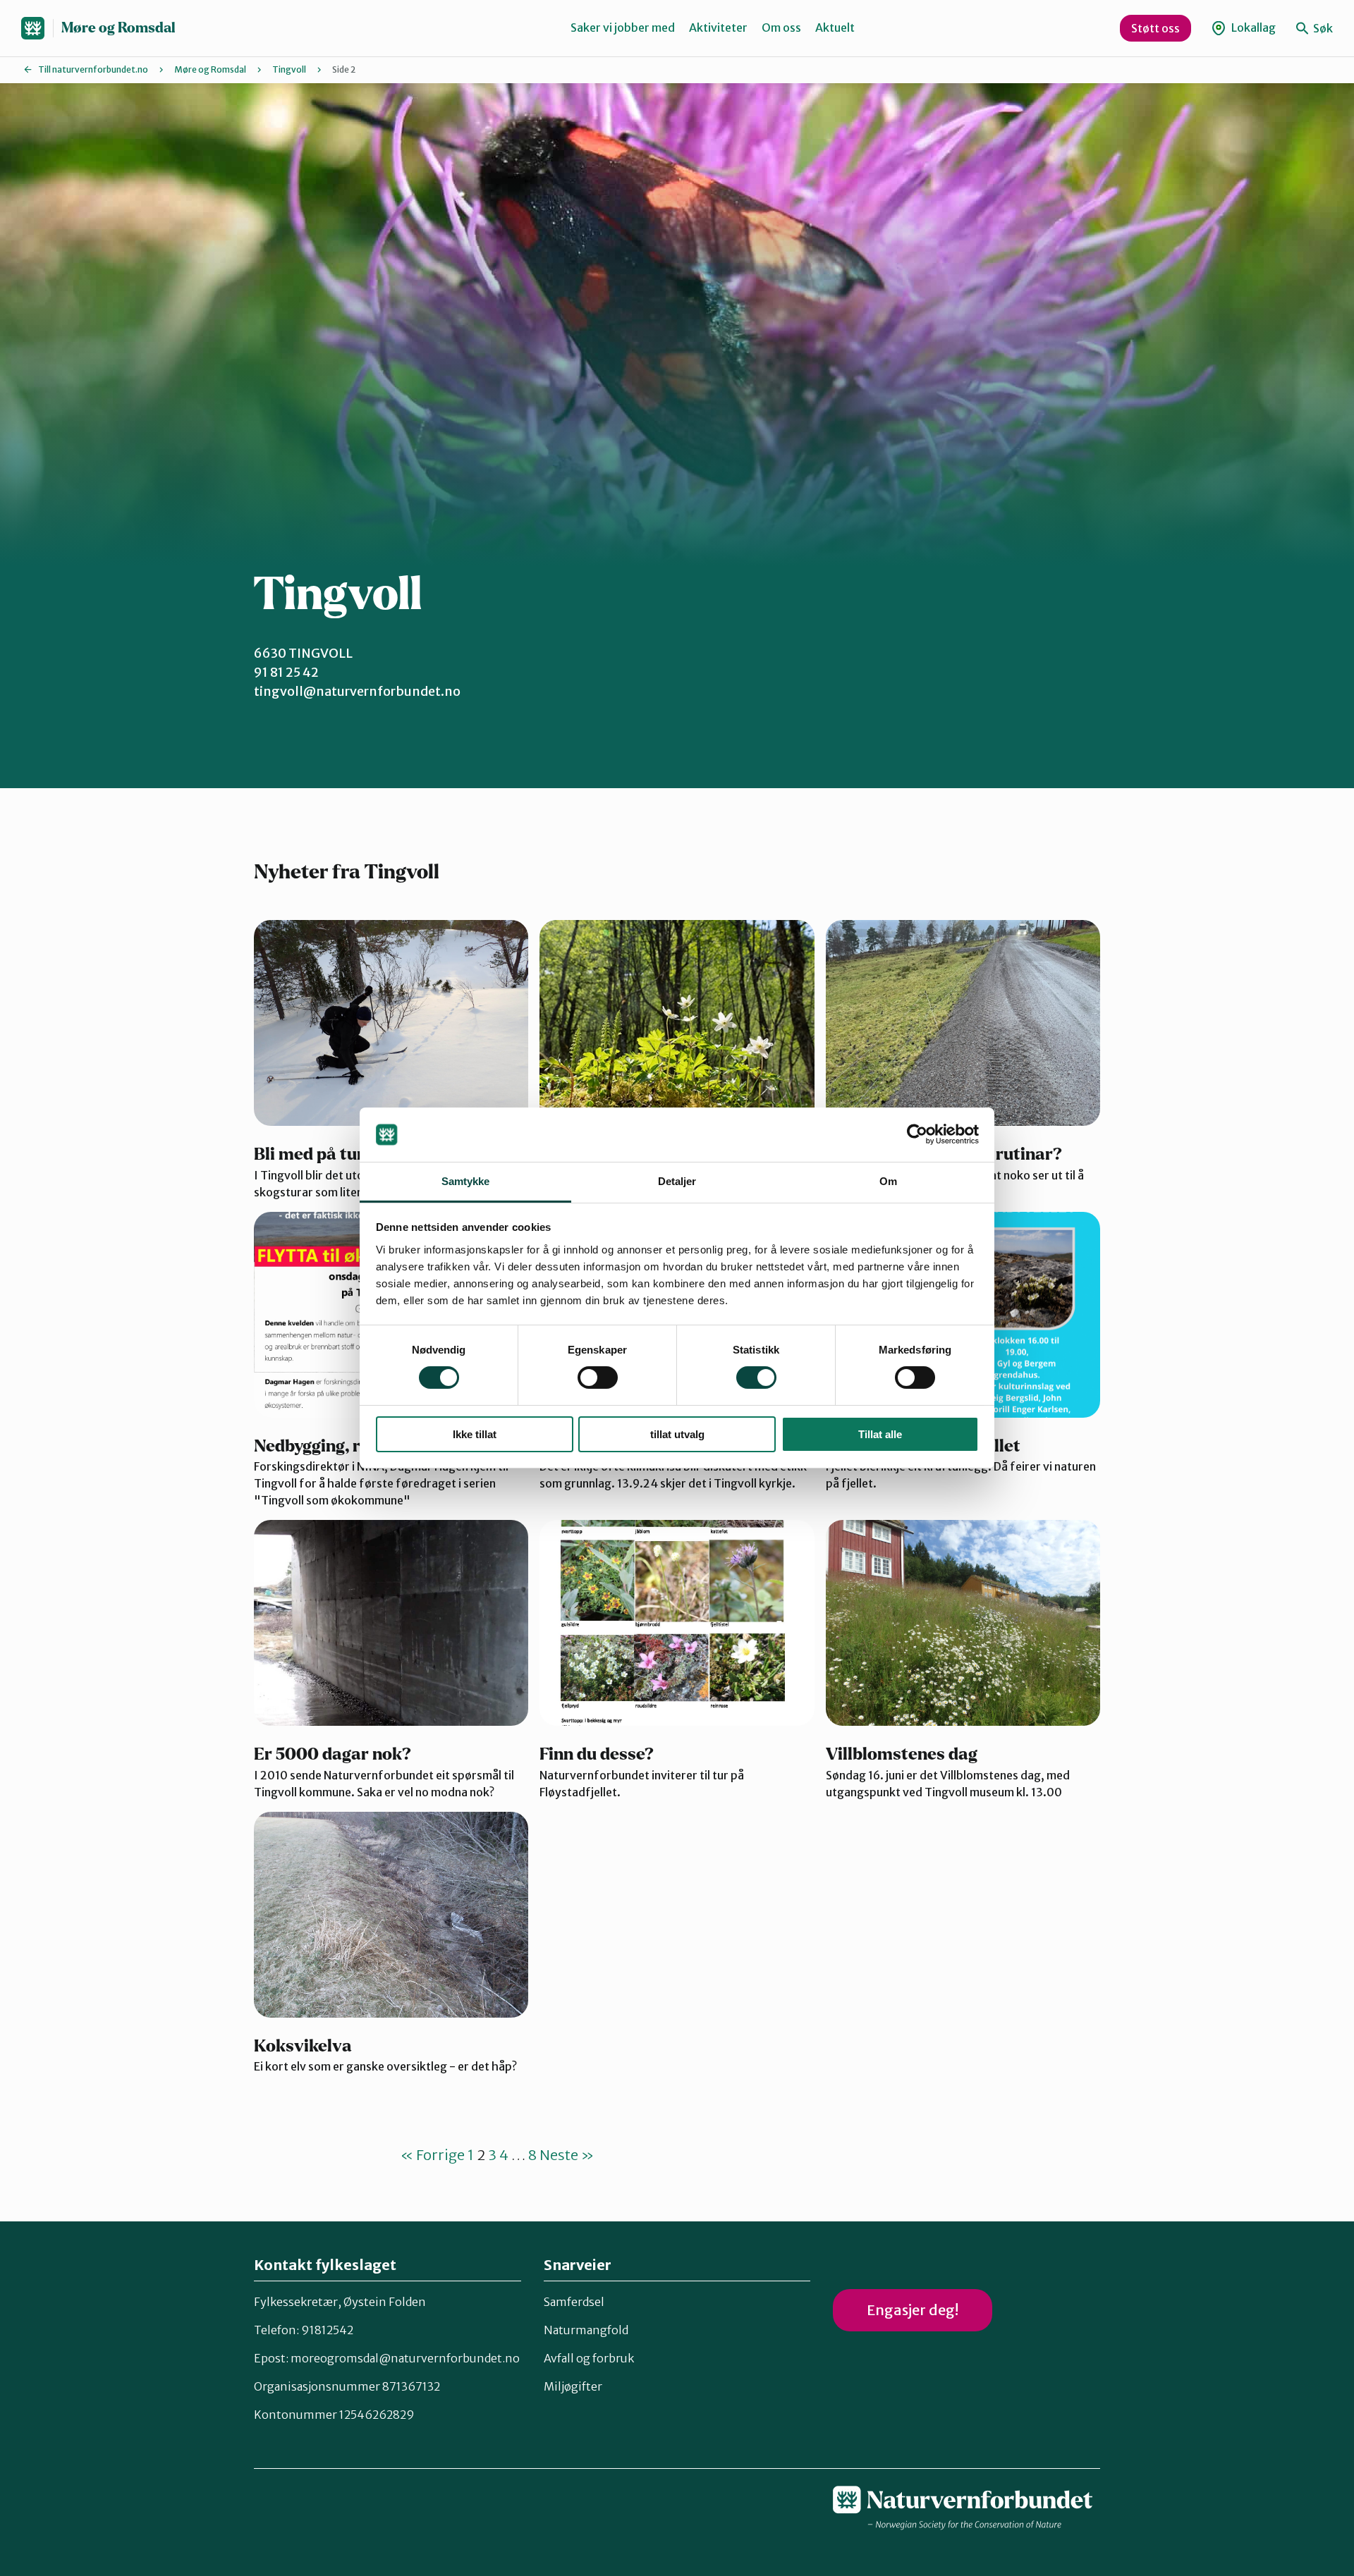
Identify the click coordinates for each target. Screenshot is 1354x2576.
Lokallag (1252, 27)
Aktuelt (835, 27)
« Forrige (433, 2155)
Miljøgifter (573, 2386)
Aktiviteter (718, 27)
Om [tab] (888, 1181)
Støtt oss (1155, 28)
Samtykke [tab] (466, 1181)
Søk (1322, 28)
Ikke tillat (475, 1434)
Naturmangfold (586, 2330)
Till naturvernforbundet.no (93, 69)
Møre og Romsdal (118, 28)
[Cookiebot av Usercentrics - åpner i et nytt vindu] (917, 1134)
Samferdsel (574, 2302)
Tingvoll (289, 69)
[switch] (598, 1378)
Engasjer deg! (913, 2310)
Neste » (567, 2155)
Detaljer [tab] (677, 1181)
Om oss (781, 27)
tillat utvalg (677, 1434)
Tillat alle (880, 1434)
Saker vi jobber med (623, 27)
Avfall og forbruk (589, 2358)
